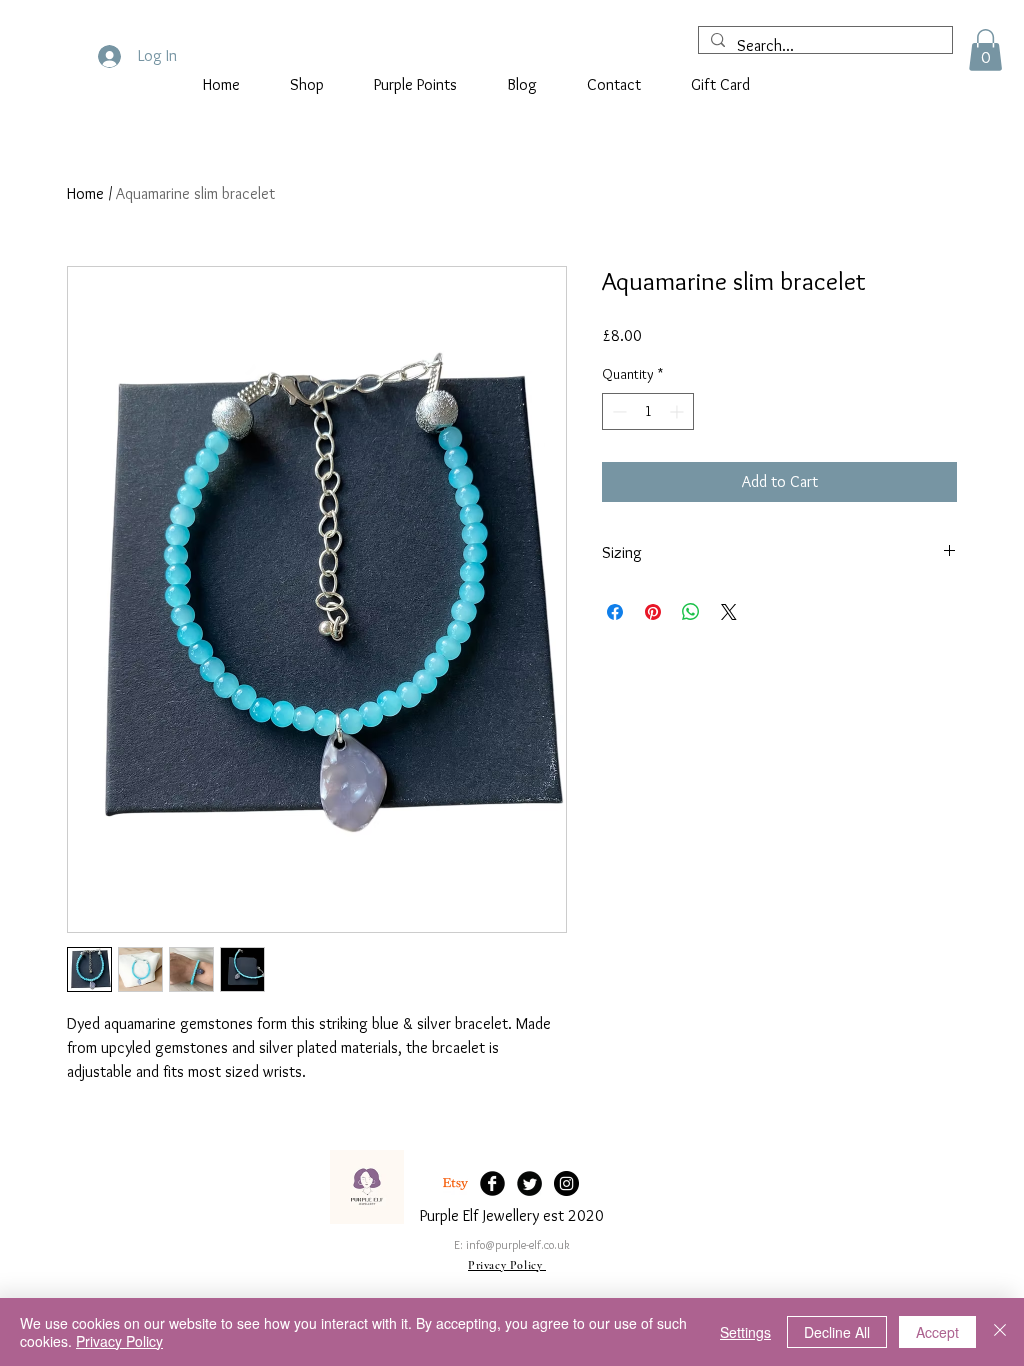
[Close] (1000, 1332)
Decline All (837, 1332)
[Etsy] (455, 1183)
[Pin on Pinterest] (653, 612)
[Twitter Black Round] (529, 1183)
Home (85, 193)
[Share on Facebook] (615, 612)
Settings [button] (745, 1332)
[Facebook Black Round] (492, 1183)
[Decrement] (617, 411)
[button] (985, 50)
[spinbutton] (648, 411)
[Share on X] (729, 612)
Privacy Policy (119, 1341)
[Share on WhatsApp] (691, 612)
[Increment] (678, 411)
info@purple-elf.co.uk (518, 1244)
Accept (937, 1332)
